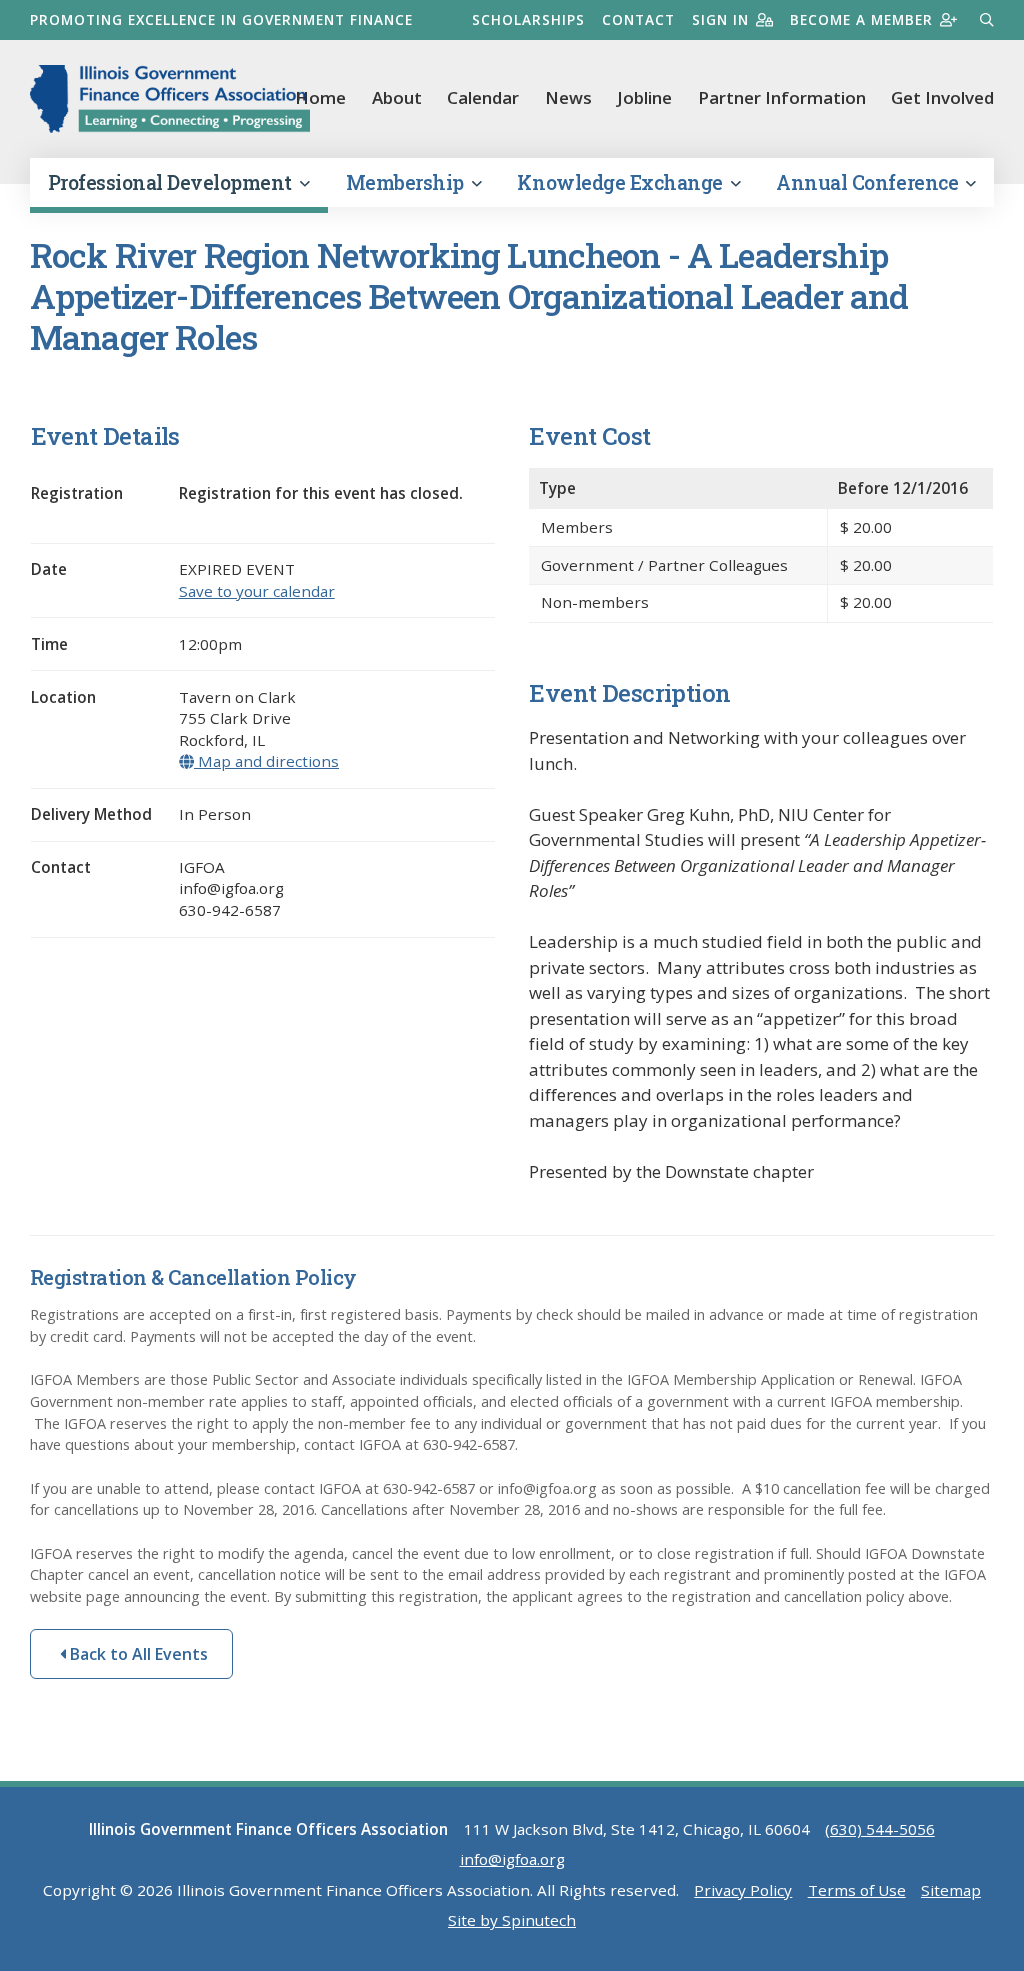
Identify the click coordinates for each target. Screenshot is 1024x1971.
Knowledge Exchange (622, 182)
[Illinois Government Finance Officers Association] (170, 99)
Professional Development (172, 182)
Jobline (644, 97)
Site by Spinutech (512, 1920)
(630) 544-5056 (880, 1829)
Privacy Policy (743, 1890)
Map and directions (266, 761)
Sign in (720, 19)
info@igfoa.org (512, 1859)
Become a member (861, 19)
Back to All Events (137, 1654)
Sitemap (951, 1890)
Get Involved (942, 97)
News (568, 97)
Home (320, 97)
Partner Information (782, 97)
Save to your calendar (257, 591)
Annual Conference (869, 182)
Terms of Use (857, 1890)
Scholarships (528, 19)
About (397, 97)
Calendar (483, 97)
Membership (407, 182)
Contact (638, 19)
